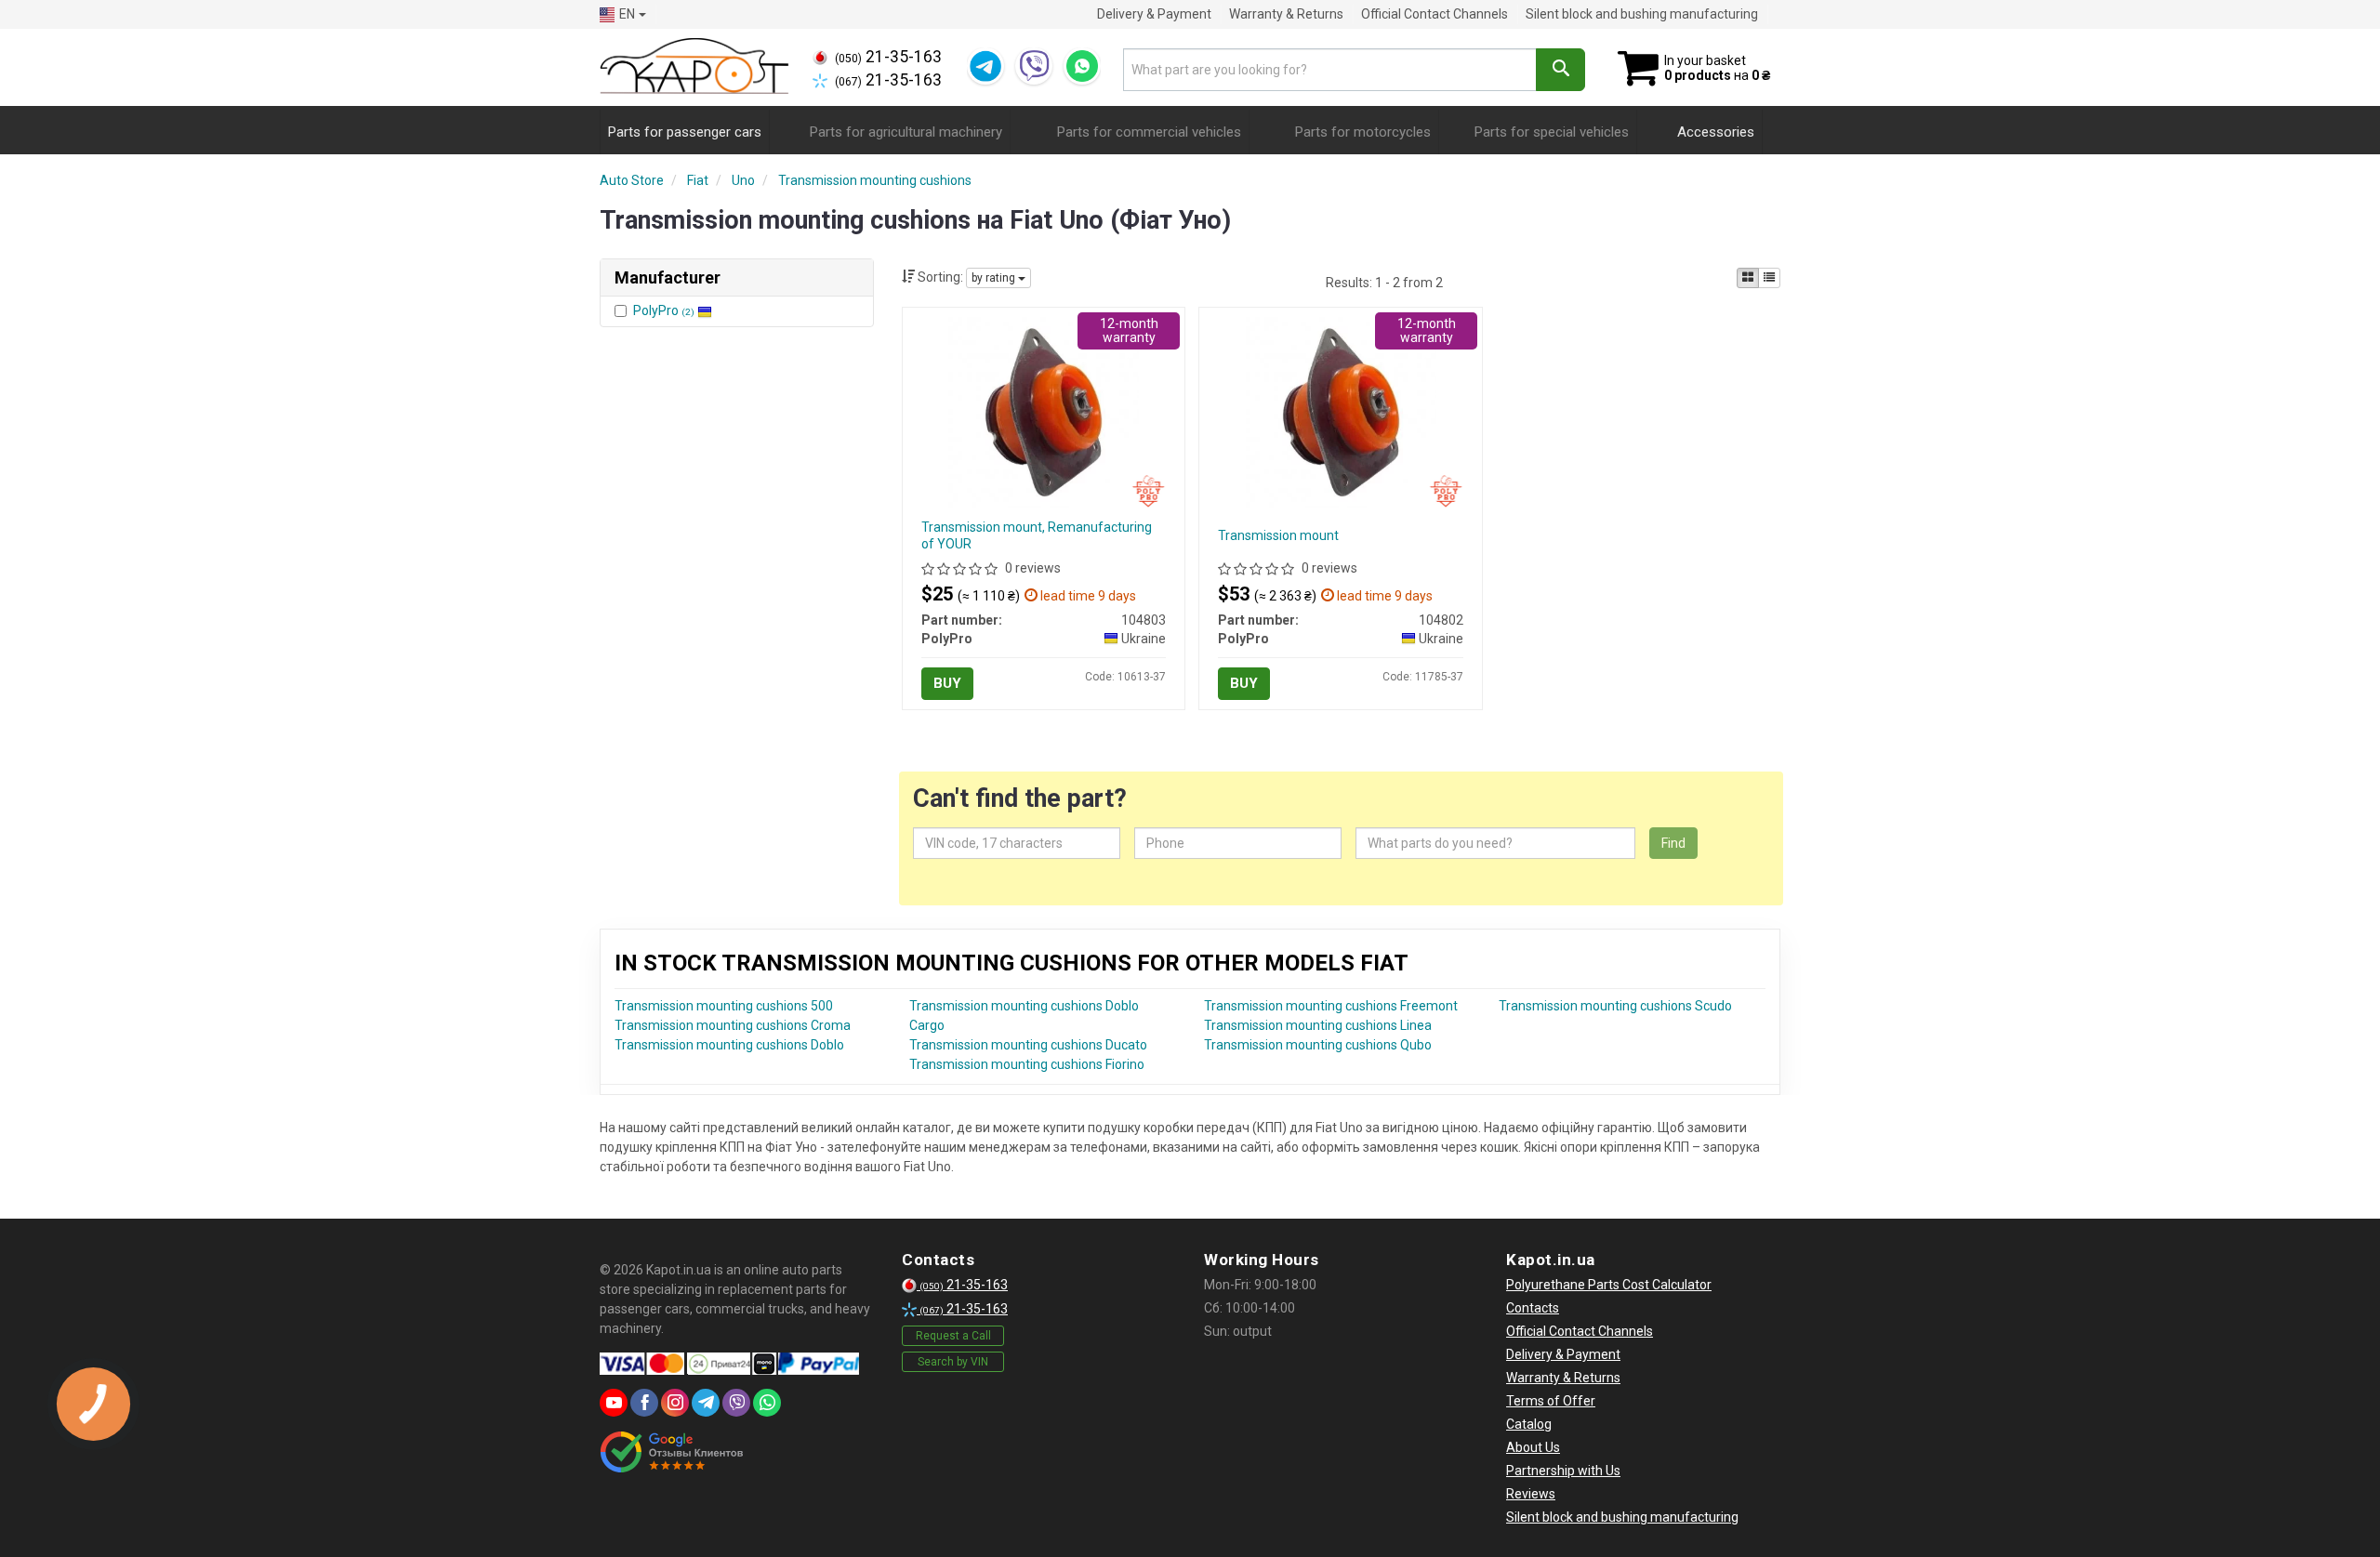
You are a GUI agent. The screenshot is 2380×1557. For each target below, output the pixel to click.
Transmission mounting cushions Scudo (1615, 1006)
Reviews (1531, 1494)
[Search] (1560, 70)
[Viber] (1034, 66)
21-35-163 (888, 57)
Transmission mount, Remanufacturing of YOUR (1037, 535)
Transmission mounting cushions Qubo (1318, 1045)
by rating (995, 278)
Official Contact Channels (1435, 14)
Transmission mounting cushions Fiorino (1027, 1064)
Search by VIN (953, 1362)
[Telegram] (985, 66)
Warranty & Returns (1286, 14)
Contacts (1533, 1308)
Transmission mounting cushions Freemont (1331, 1006)
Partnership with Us (1563, 1471)
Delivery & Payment (1154, 14)
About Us (1533, 1447)
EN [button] (627, 14)
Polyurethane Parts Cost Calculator (1609, 1285)
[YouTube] (614, 1403)
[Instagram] (675, 1403)
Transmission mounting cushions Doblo (729, 1045)
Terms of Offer (1551, 1401)
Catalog (1529, 1424)
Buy (947, 683)
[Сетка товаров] (1748, 278)
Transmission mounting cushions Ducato (1028, 1045)
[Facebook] (644, 1403)
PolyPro (664, 310)
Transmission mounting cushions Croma (733, 1025)
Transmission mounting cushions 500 (724, 1006)
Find (1673, 843)
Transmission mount (1278, 535)
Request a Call (953, 1336)
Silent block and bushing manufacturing (1642, 14)
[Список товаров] (1769, 278)
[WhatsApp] (1082, 66)
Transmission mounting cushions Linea (1318, 1025)
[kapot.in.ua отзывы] (672, 1452)
